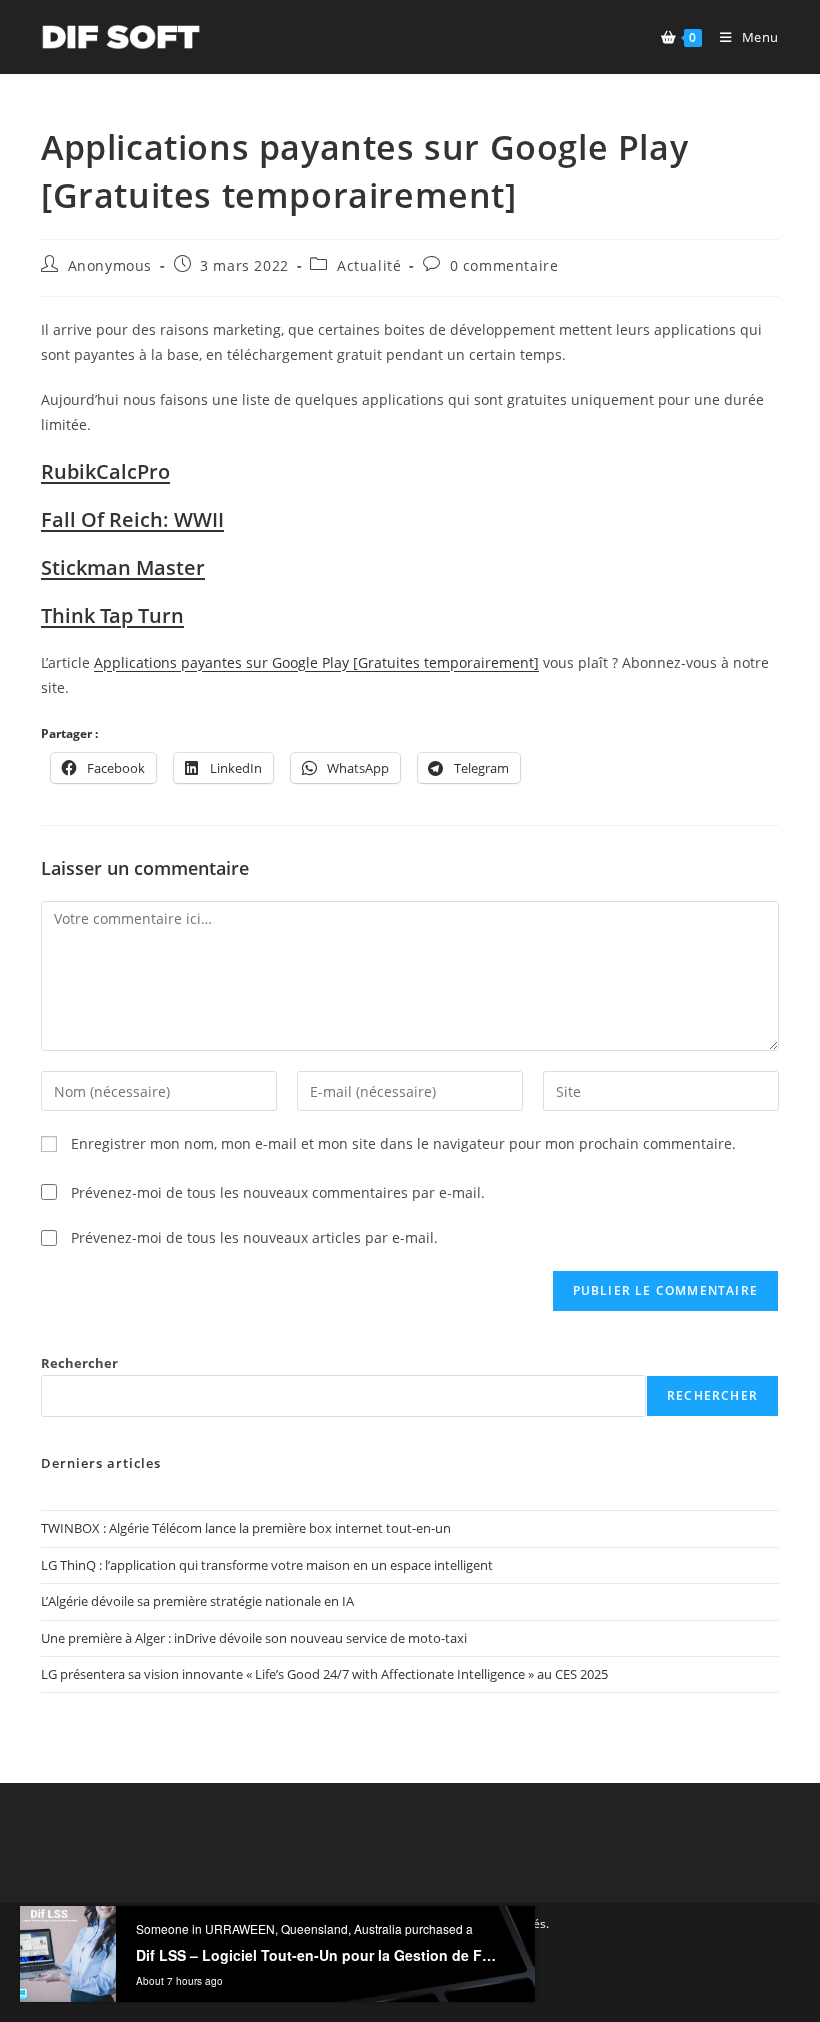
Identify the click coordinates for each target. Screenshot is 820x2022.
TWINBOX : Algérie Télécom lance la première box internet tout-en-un (246, 1528)
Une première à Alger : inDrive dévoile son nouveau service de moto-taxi (254, 1638)
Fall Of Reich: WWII (132, 519)
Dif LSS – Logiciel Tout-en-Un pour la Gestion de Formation (318, 1994)
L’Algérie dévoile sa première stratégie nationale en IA (197, 1601)
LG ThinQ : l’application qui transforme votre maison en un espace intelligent (267, 1565)
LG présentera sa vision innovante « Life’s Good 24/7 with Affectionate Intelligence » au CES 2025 (324, 1674)
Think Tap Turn (112, 615)
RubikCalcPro (105, 471)
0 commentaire (504, 265)
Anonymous (110, 265)
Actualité (369, 265)
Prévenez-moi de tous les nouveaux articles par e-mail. (254, 1237)
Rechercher (79, 1363)
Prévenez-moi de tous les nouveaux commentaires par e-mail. (278, 1192)
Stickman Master (123, 567)
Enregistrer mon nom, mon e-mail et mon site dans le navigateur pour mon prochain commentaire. (403, 1143)
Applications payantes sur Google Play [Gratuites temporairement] (316, 662)
